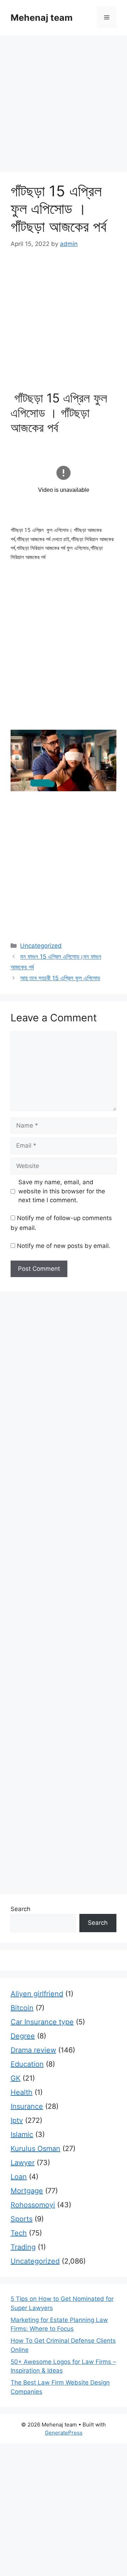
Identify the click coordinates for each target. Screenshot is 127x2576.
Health (22, 2092)
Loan (19, 2177)
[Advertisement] (64, 106)
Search (20, 1909)
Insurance (27, 2106)
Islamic (22, 2134)
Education (27, 2064)
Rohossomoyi (33, 2205)
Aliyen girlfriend (37, 1994)
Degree (23, 2036)
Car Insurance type (42, 2022)
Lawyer (23, 2163)
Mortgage (27, 2191)
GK (16, 2078)
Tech (19, 2233)
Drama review (33, 2050)
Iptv (17, 2120)
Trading (23, 2247)
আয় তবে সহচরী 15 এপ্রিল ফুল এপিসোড (60, 978)
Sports (22, 2219)
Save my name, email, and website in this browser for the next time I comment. (62, 1191)
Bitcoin (22, 2008)
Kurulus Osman (35, 2149)
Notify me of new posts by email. (64, 1246)
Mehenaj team (42, 18)
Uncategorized (41, 946)
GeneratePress (64, 2433)
